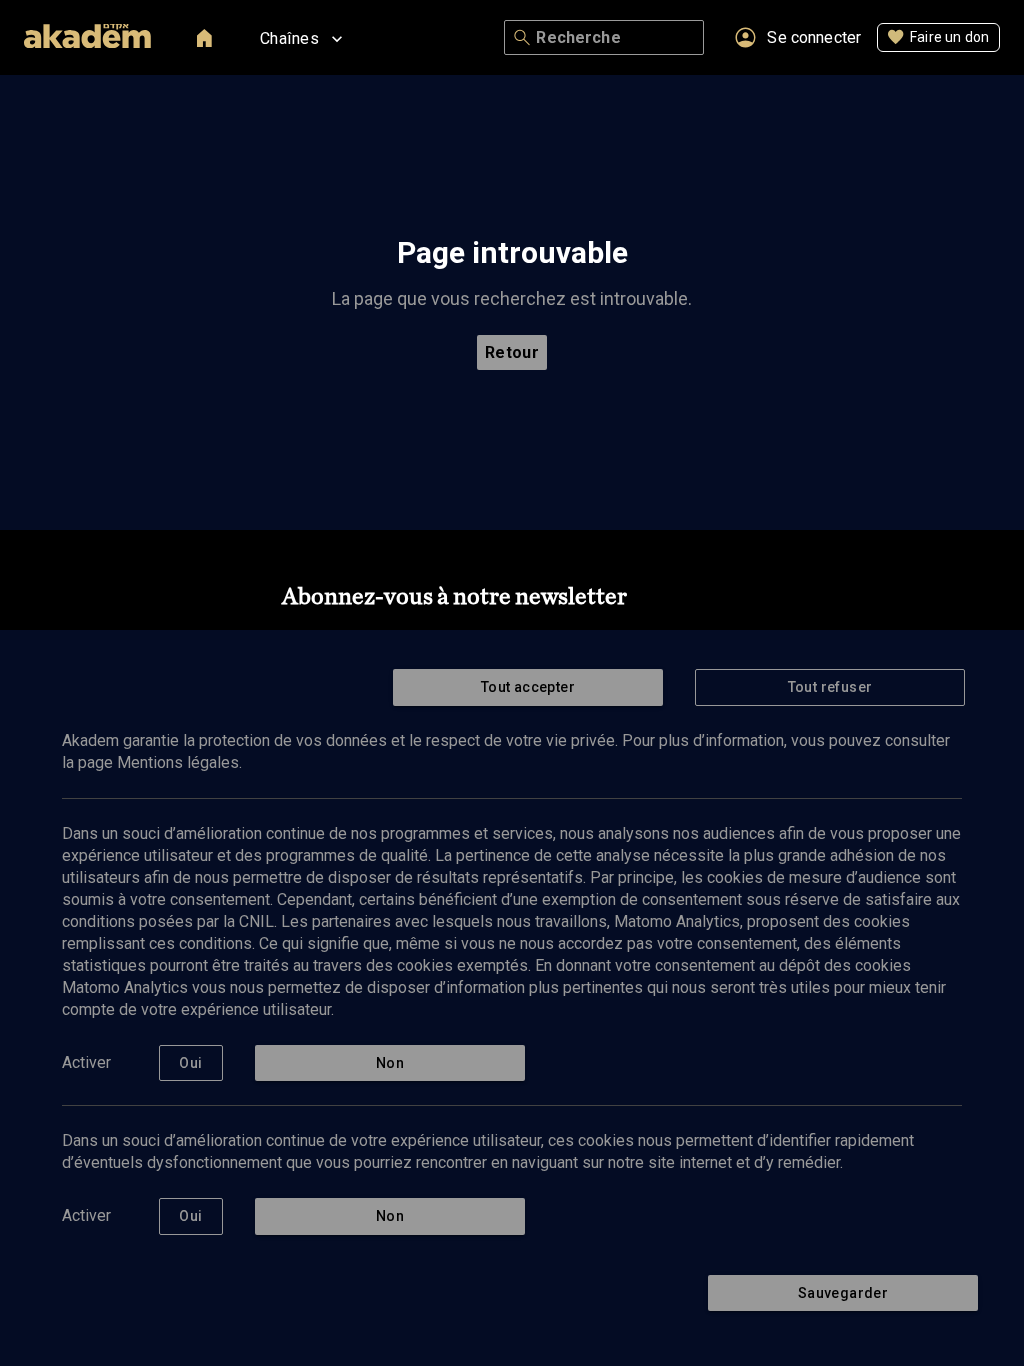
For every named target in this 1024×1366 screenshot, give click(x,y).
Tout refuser (830, 687)
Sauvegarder (843, 1293)
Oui (190, 1063)
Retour (512, 352)
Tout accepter (528, 687)
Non (390, 1063)
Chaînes (289, 38)
